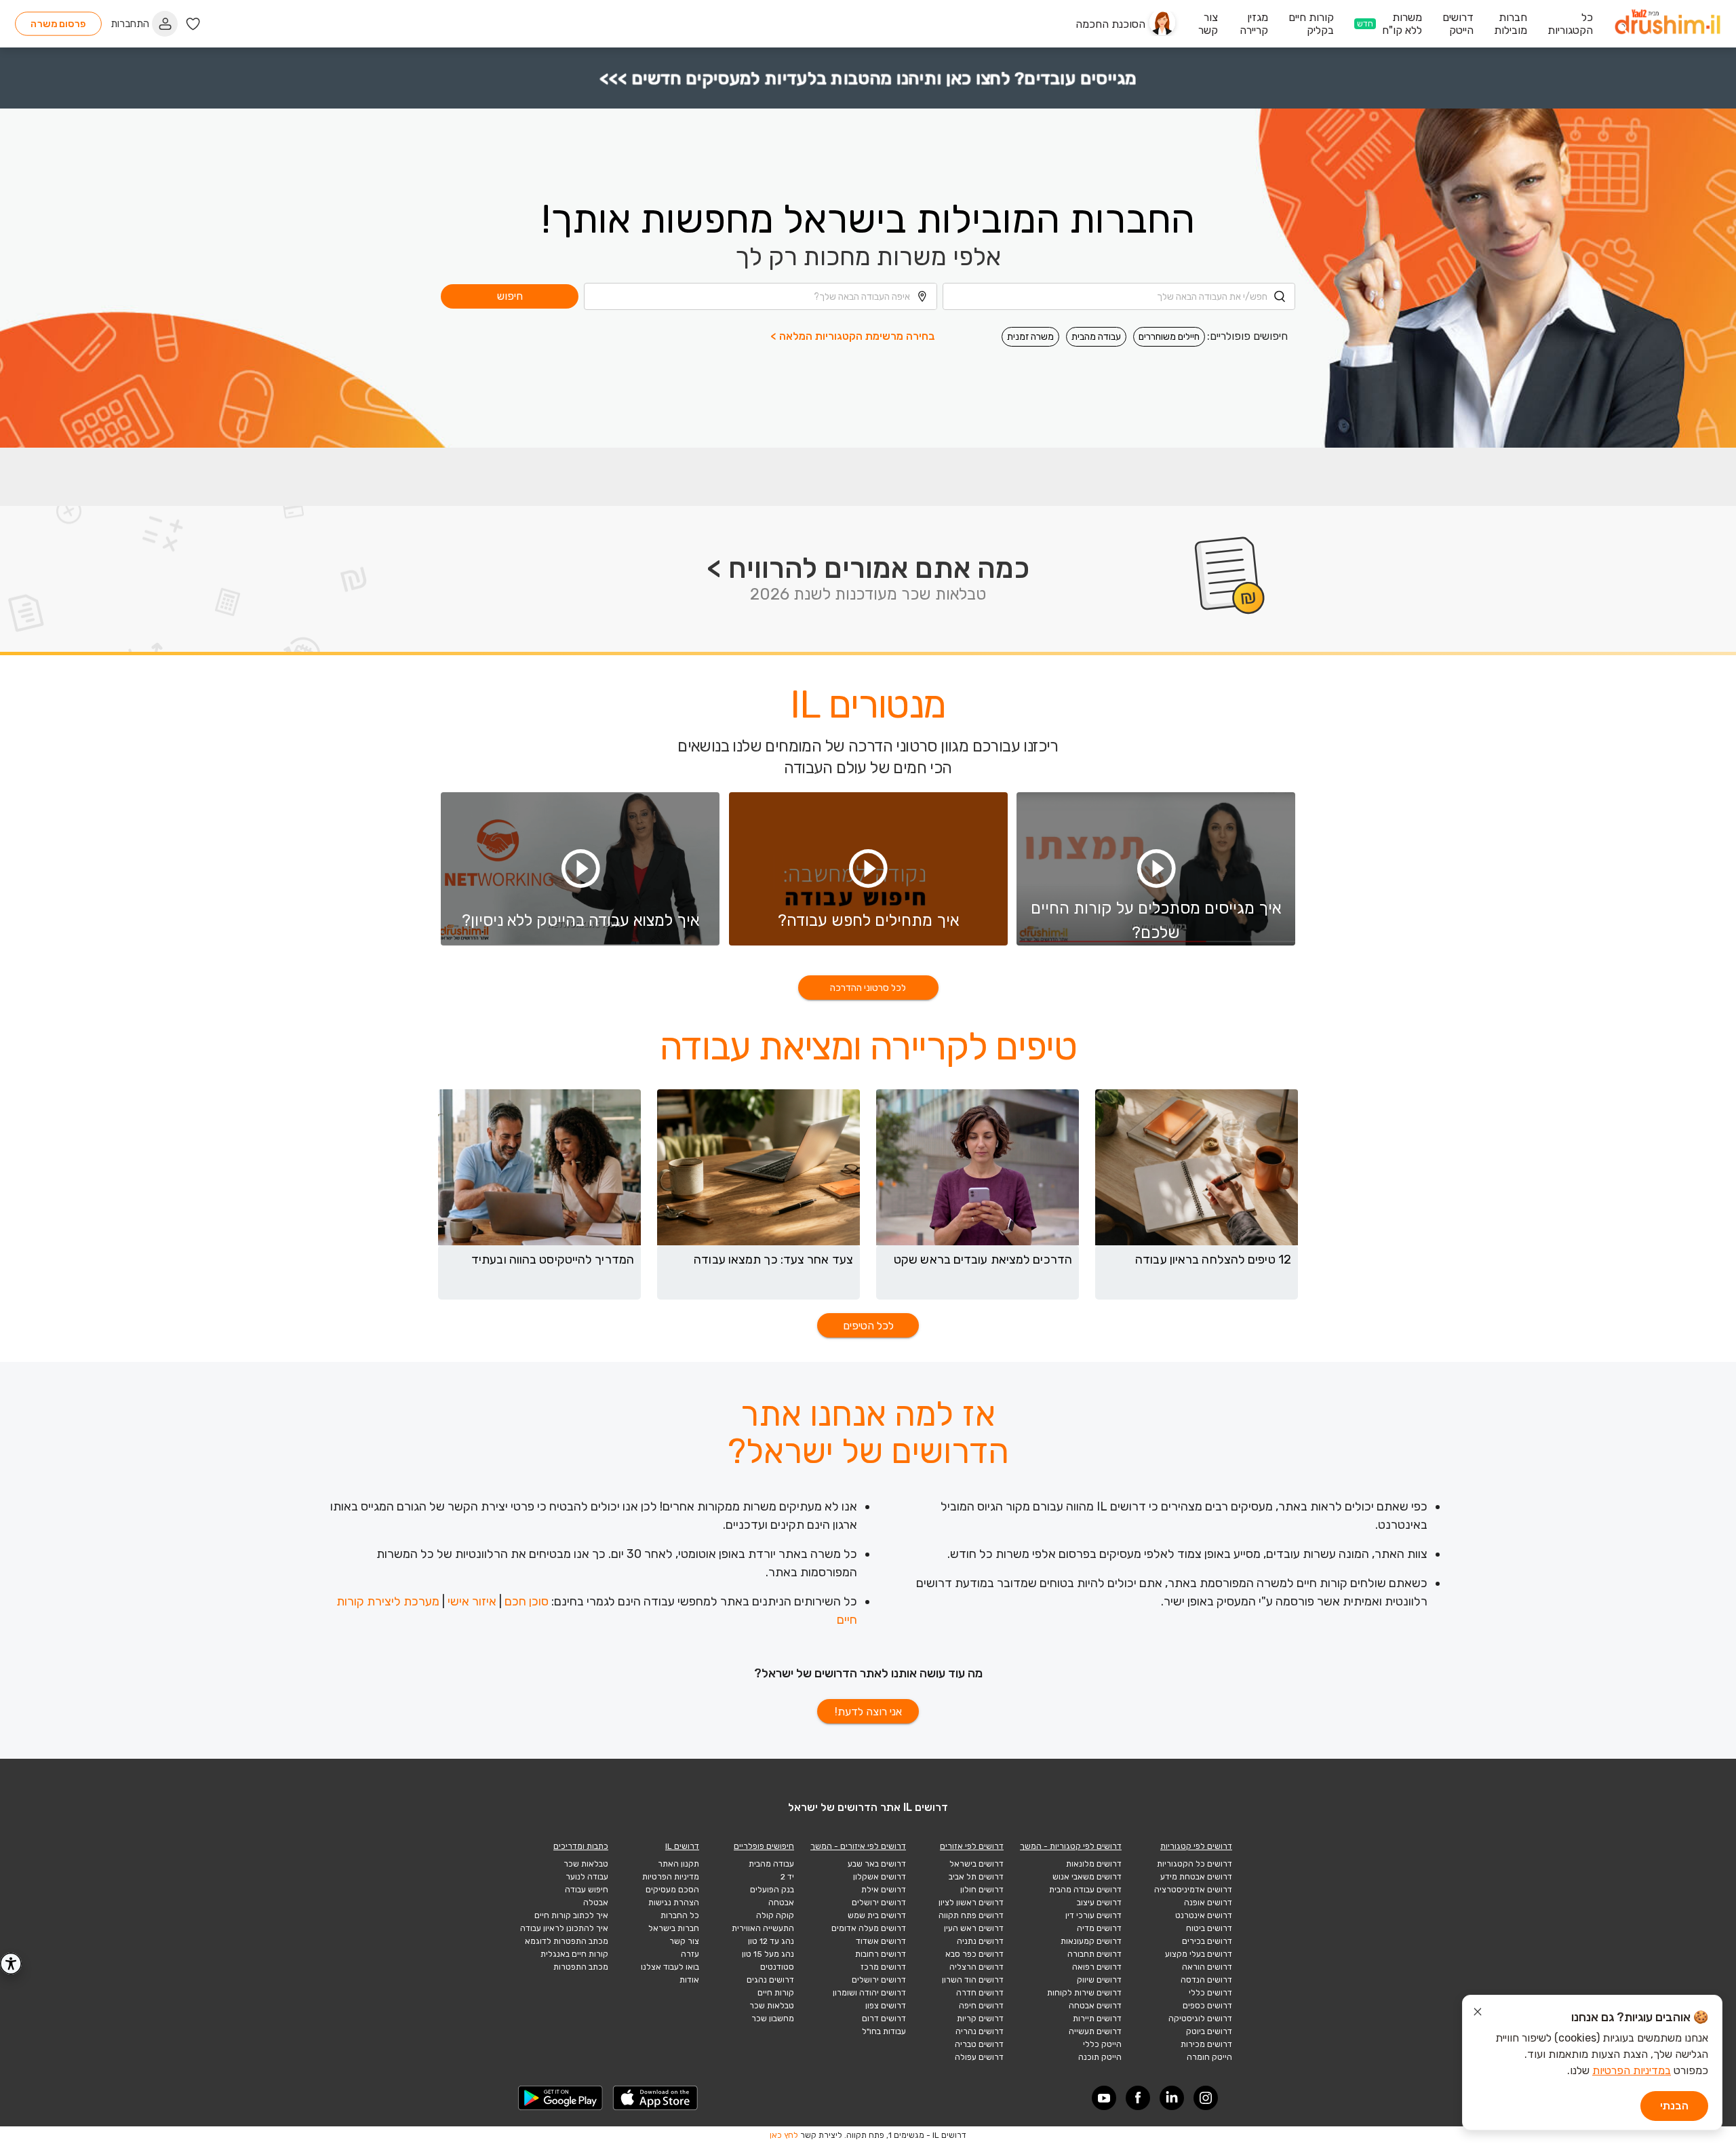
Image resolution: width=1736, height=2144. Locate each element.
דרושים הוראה (1207, 1967)
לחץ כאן (784, 2135)
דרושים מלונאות (1094, 1864)
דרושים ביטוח (1209, 1928)
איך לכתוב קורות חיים (571, 1915)
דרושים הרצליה (976, 1967)
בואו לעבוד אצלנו (670, 1967)
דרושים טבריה (979, 2044)
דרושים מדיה (1099, 1928)
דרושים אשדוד (881, 1941)
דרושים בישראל (976, 1864)
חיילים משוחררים (1169, 337)
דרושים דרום (884, 2019)
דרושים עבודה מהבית (1085, 1890)
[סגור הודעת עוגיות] (1478, 2014)
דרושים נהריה (980, 2031)
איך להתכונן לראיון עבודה (564, 1928)
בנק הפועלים (772, 1890)
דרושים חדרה (980, 1993)
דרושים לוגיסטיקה (1200, 2019)
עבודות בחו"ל (884, 2031)
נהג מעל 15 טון (768, 1954)
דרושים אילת (884, 1890)
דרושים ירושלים (879, 1903)
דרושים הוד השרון (973, 1980)
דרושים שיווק (1099, 1980)
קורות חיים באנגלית (574, 1954)
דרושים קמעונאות (1091, 1941)
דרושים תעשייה (1095, 2031)
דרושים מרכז (883, 1967)
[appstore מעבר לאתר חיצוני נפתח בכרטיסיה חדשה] (656, 2098)
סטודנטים (777, 1967)
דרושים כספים (1207, 2006)
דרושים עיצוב (1099, 1903)
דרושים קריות (980, 2019)
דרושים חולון (982, 1890)
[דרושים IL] (1668, 24)
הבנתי (1674, 2106)
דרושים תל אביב (976, 1877)
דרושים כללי (1210, 1993)
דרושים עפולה (979, 2057)
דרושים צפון (886, 2006)
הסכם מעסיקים (672, 1890)
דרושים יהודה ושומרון (869, 1993)
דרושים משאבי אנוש (1087, 1877)
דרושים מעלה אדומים (869, 1928)
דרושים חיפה (981, 2006)
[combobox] (1119, 296)
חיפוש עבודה (587, 1890)
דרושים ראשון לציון (971, 1903)
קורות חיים (776, 1993)
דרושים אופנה (1208, 1903)
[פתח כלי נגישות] (11, 1964)
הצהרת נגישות (674, 1903)
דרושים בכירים (1207, 1941)
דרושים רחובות (881, 1954)
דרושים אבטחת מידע (1196, 1877)
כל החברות (680, 1915)
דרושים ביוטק (1209, 2031)
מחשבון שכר (773, 2019)
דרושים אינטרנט (1204, 1915)
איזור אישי (472, 1601)
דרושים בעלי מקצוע (1199, 1954)
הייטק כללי (1102, 2044)
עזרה (690, 1954)
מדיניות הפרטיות (671, 1877)
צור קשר (684, 1941)
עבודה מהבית (1096, 337)
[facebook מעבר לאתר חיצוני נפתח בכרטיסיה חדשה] (1138, 2098)
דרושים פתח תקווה (971, 1915)
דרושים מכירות (1206, 2044)
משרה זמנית (1030, 337)
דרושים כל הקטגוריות (1195, 1864)
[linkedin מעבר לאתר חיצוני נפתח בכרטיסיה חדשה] (1172, 2098)
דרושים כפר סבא (974, 1954)
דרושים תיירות (1097, 2019)
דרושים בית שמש (877, 1915)
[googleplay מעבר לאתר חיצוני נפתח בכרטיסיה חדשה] (561, 2098)
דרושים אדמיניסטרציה (1193, 1890)
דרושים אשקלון (880, 1877)
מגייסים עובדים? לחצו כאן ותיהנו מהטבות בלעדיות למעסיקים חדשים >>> (868, 78)
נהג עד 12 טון (771, 1941)
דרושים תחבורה (1094, 1954)
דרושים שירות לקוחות (1084, 1993)
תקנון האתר (678, 1864)
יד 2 (787, 1877)
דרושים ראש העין (974, 1928)
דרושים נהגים (770, 1980)
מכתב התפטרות (581, 1967)
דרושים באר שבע (877, 1864)
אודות (689, 1980)
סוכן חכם (527, 1601)
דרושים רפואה (1097, 1967)
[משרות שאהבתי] (193, 24)
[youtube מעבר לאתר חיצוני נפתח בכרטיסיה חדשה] (1104, 2098)
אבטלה (596, 1903)
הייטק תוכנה (1100, 2057)
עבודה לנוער (587, 1877)
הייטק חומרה (1209, 2057)
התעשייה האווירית (763, 1928)
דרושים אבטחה (1095, 2006)
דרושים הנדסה (1206, 1980)
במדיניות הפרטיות (1632, 2070)
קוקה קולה (775, 1915)
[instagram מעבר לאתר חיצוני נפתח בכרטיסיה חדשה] (1206, 2098)
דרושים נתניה (980, 1941)
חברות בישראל (674, 1928)
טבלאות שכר (772, 2006)
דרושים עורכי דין (1093, 1915)
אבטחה (781, 1903)
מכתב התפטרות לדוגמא (567, 1941)
